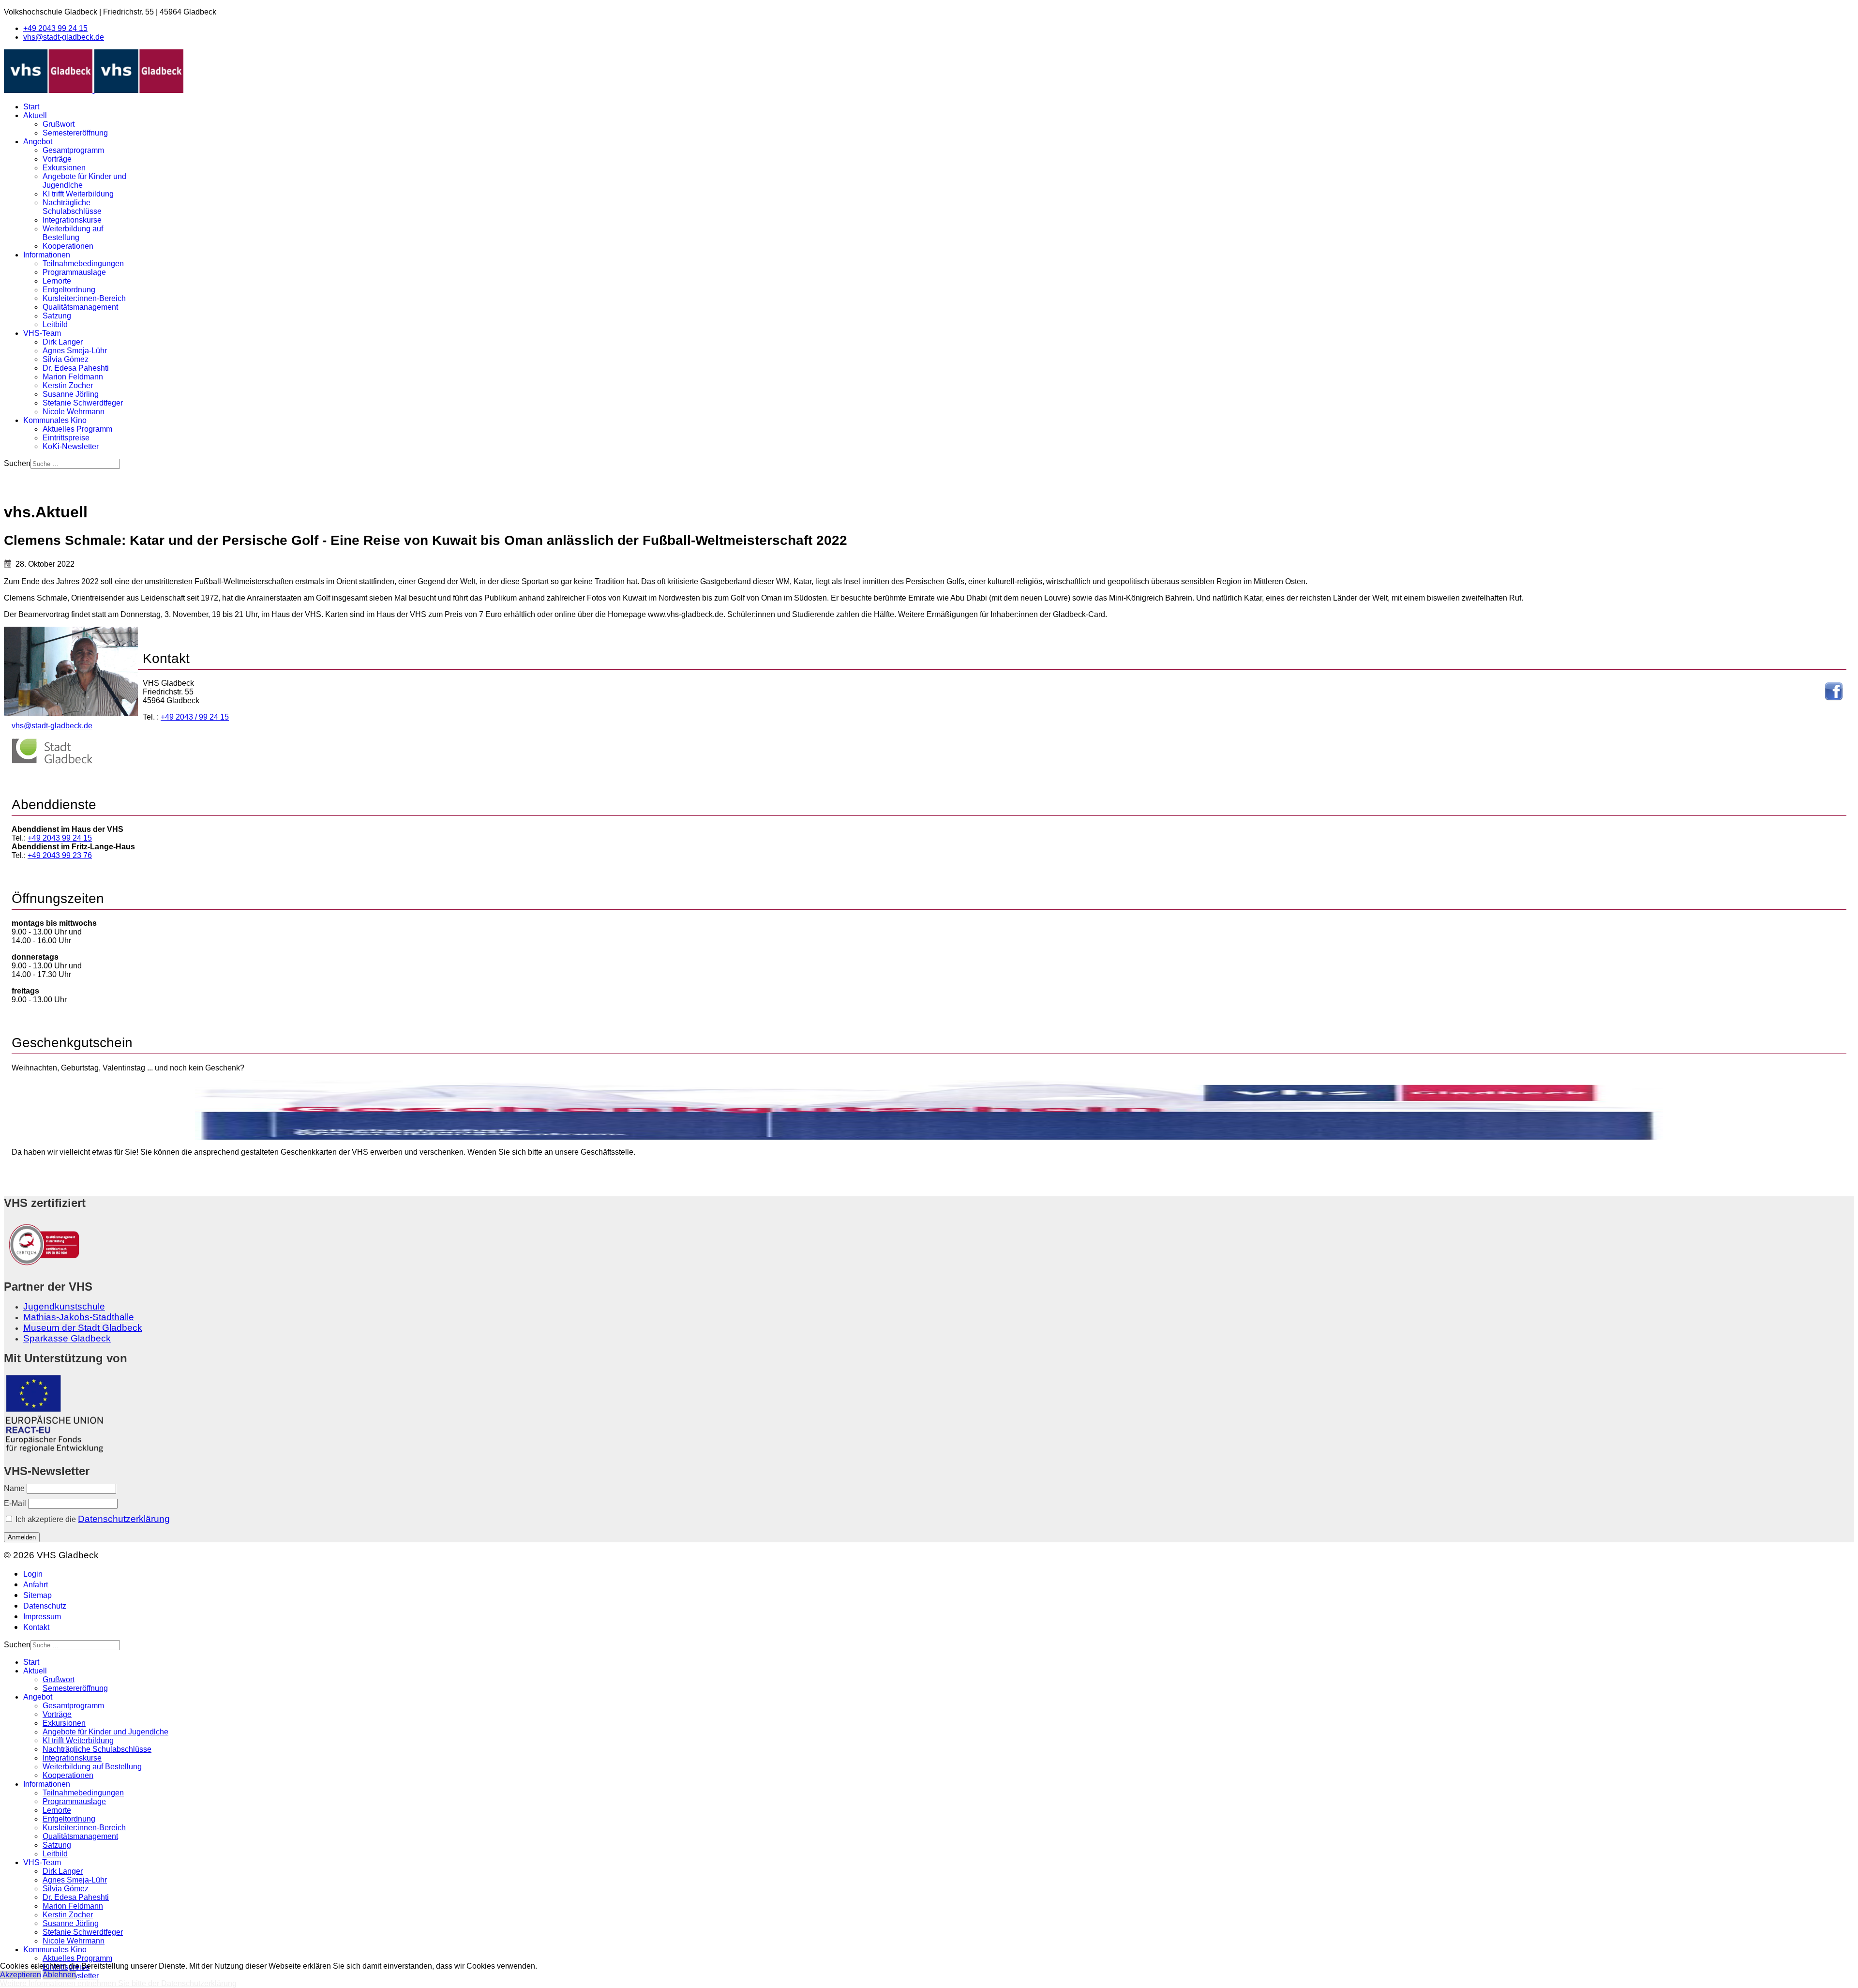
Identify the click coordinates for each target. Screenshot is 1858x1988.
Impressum (42, 1617)
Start (31, 107)
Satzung (57, 316)
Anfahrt (36, 1585)
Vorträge (57, 159)
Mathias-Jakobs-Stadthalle (79, 1317)
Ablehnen (59, 1975)
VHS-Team (42, 333)
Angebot (38, 142)
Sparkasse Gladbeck (67, 1338)
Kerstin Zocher (68, 385)
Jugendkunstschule (64, 1306)
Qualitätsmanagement (80, 307)
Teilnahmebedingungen (83, 264)
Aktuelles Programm (77, 429)
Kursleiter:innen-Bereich (84, 298)
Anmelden (22, 1537)
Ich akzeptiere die (92, 1519)
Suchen (17, 463)
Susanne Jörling (71, 394)
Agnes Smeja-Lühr (75, 351)
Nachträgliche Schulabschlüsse (72, 207)
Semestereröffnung (75, 133)
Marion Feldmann (73, 377)
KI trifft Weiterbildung (78, 194)
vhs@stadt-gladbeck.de (64, 37)
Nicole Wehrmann (74, 412)
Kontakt (36, 1627)
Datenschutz (45, 1606)
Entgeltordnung (69, 290)
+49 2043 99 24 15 (55, 28)
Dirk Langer (63, 342)
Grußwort (59, 124)
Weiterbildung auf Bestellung (73, 233)
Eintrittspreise (66, 438)
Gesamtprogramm (73, 150)
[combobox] (75, 464)
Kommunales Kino (55, 420)
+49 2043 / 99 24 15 (195, 717)
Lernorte (57, 281)
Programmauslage (74, 272)
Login (33, 1574)
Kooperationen (68, 246)
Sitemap (37, 1595)
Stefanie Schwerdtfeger (83, 403)
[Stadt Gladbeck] (52, 761)
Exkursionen (64, 168)
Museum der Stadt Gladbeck (83, 1328)
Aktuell (35, 115)
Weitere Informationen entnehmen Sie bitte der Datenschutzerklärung (118, 1983)
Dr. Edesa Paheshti (76, 368)
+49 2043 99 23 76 (60, 855)
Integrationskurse (72, 220)
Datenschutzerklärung (124, 1519)
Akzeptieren (21, 1975)
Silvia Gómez (66, 359)
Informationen (47, 255)
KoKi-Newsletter (71, 446)
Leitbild (55, 324)
